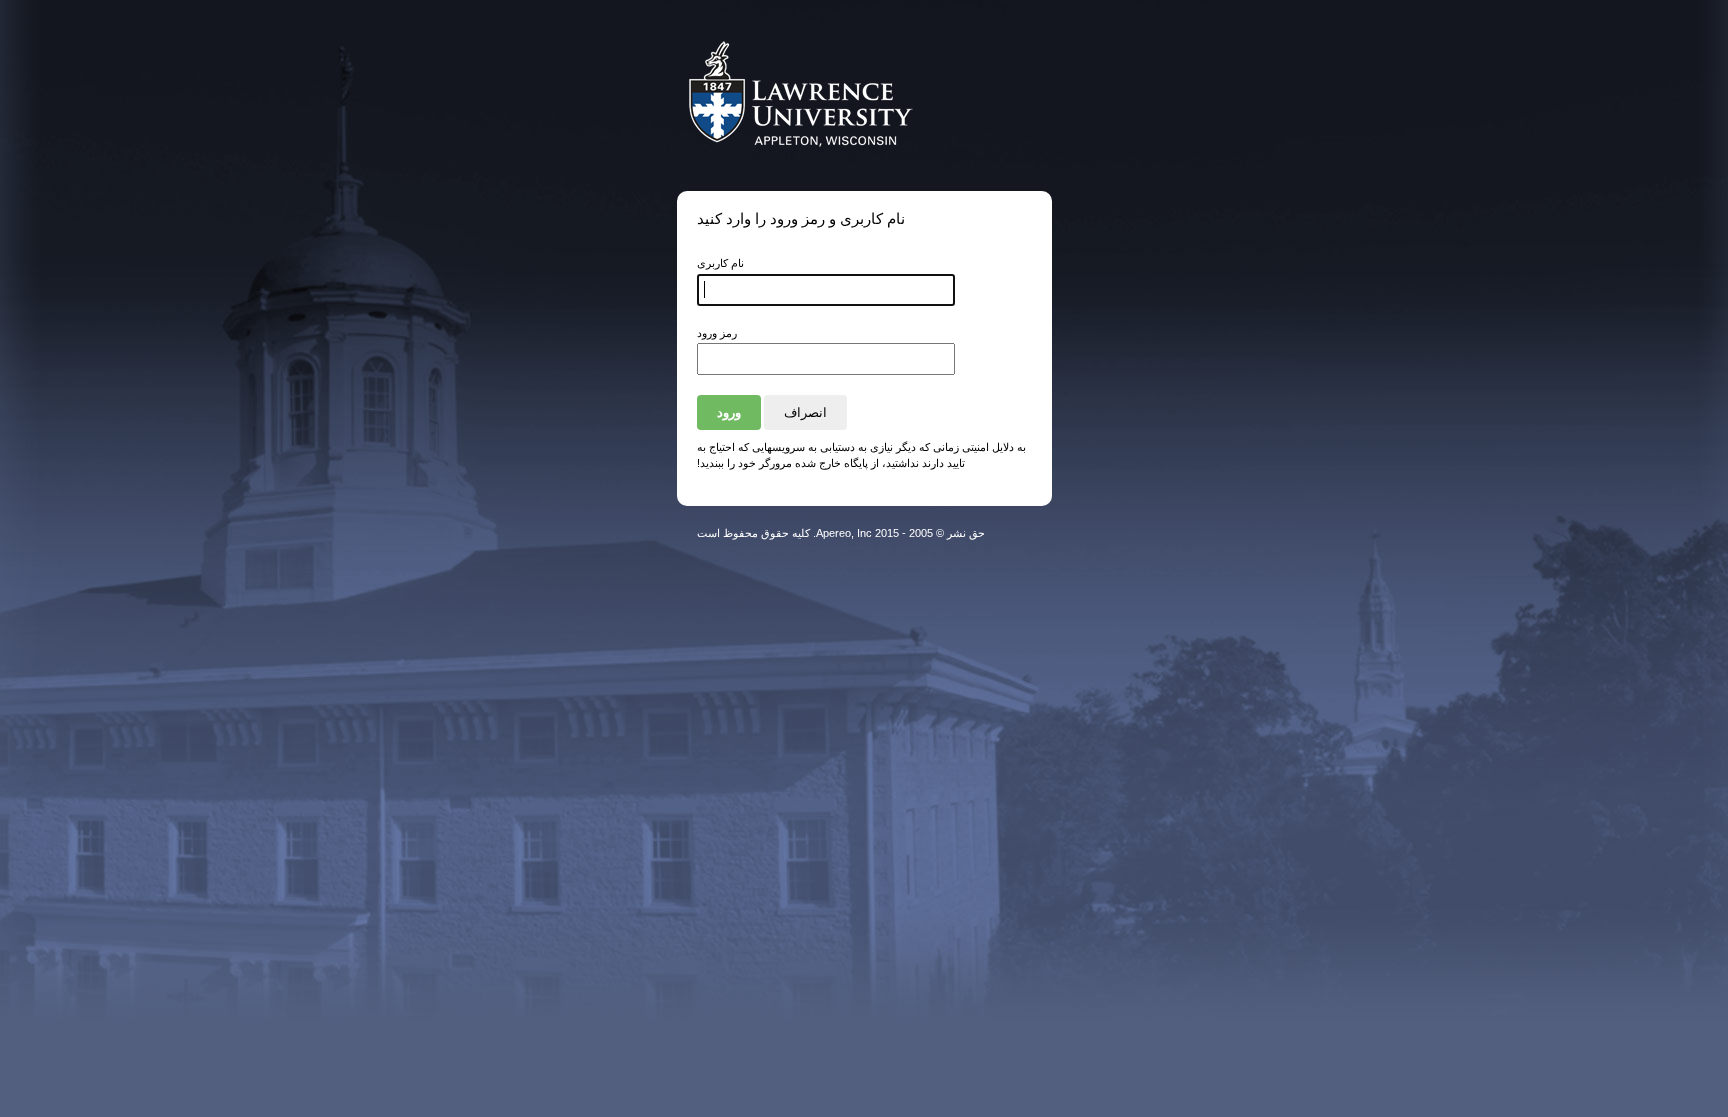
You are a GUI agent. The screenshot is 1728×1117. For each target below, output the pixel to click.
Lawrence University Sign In (827, 95)
